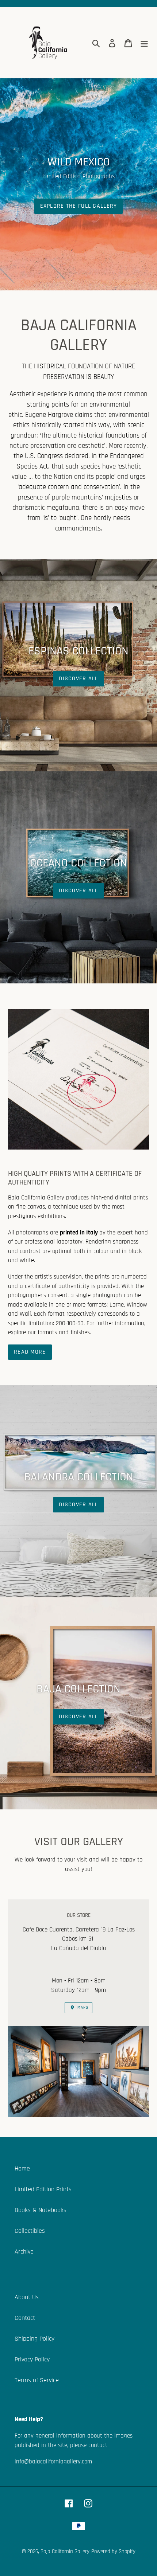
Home (22, 2168)
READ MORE (30, 1352)
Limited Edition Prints (43, 2189)
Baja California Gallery (65, 2551)
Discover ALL (78, 891)
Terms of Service (37, 2380)
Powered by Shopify (113, 2551)
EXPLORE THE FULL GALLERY (79, 206)
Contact (25, 2318)
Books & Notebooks (41, 2210)
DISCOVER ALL (78, 679)
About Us (27, 2297)
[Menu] (144, 43)
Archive (24, 2252)
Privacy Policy (32, 2359)
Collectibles (30, 2231)
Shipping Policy (35, 2339)
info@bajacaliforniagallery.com (53, 2462)
